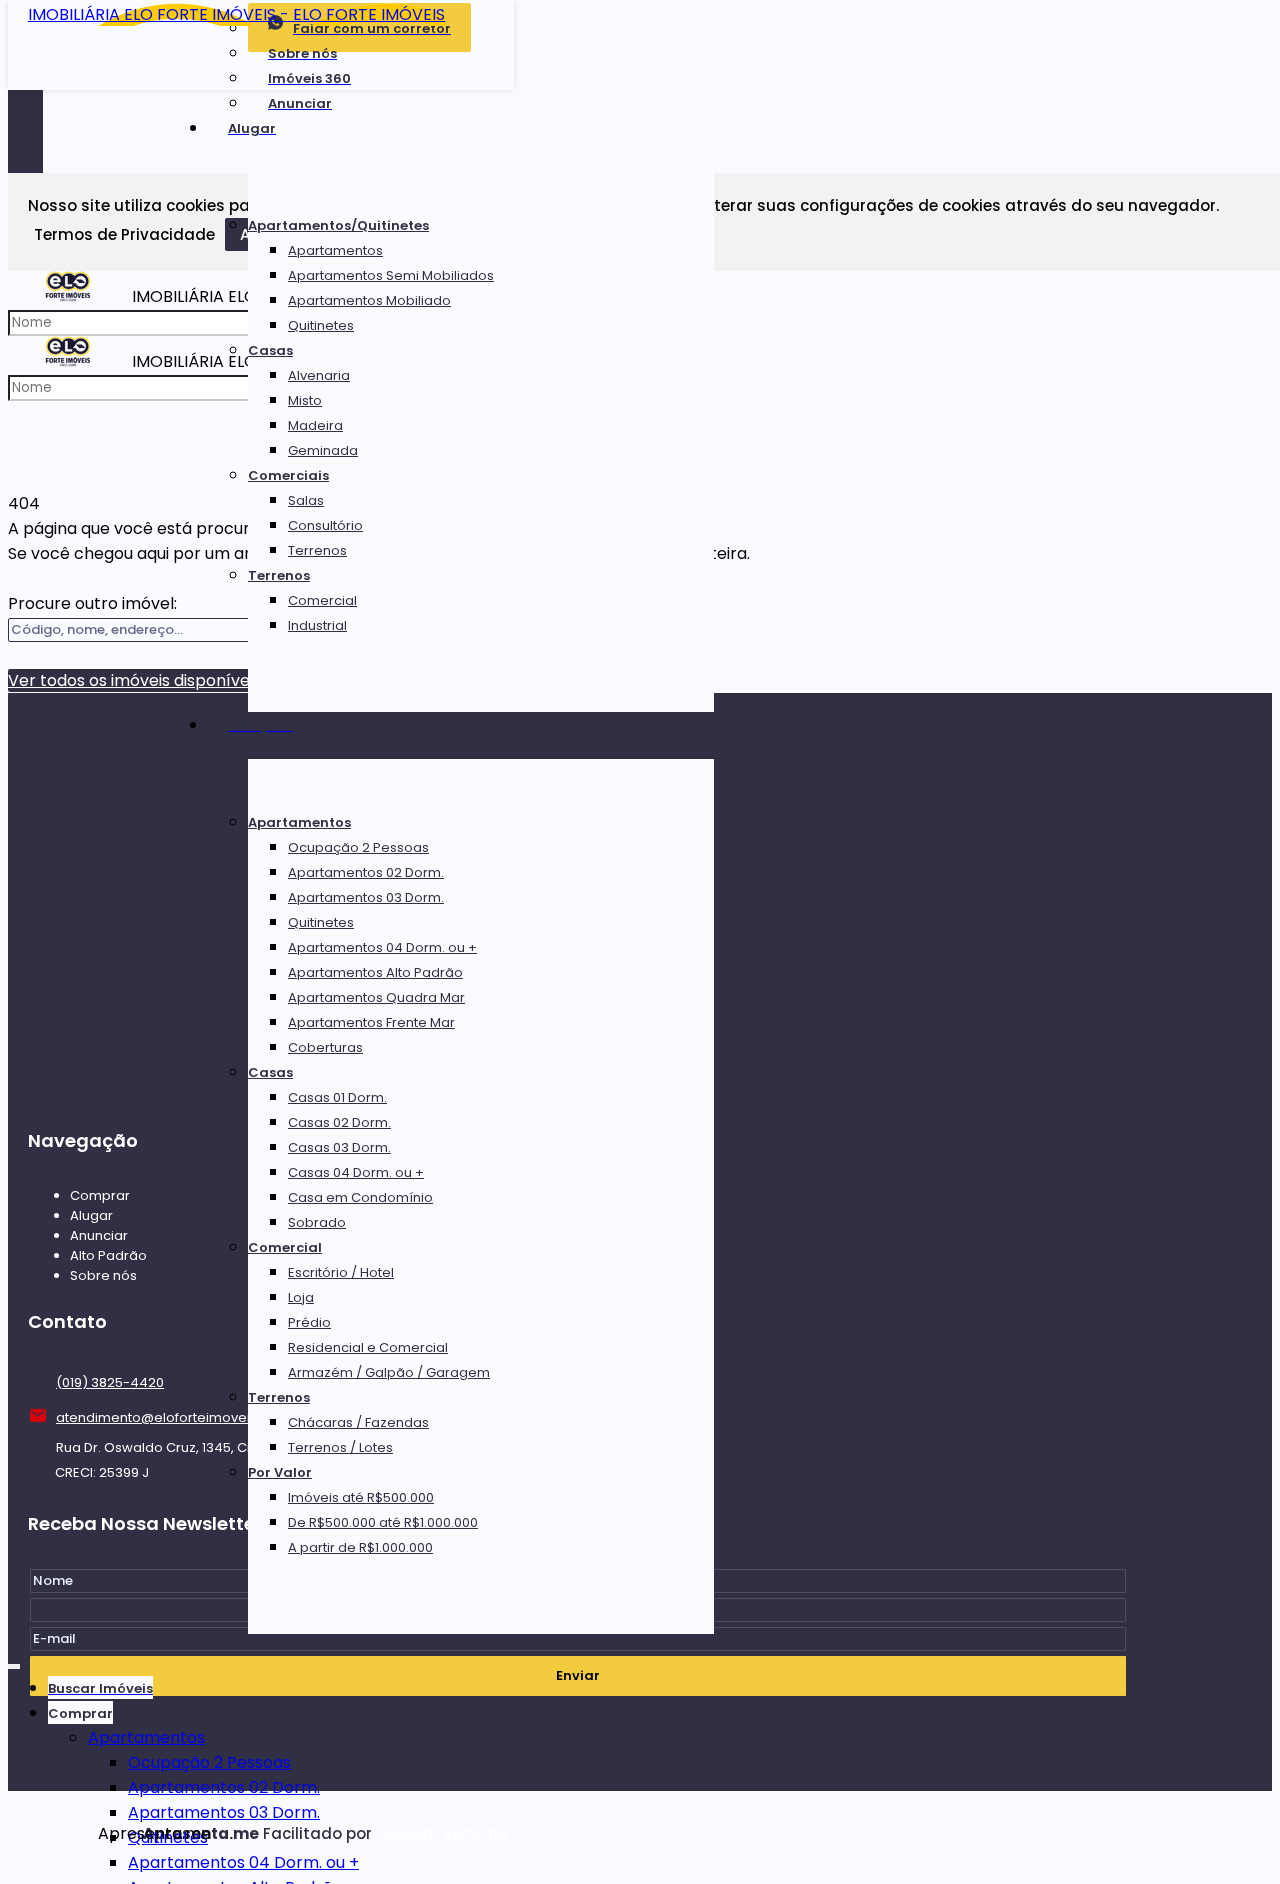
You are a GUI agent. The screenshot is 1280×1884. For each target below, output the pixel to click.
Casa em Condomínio (360, 1197)
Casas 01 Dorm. (337, 1097)
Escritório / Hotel (341, 1272)
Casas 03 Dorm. (339, 1147)
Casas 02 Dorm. (339, 1122)
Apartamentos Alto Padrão (375, 972)
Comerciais (288, 475)
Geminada (323, 450)
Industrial (317, 625)
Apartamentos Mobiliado (369, 300)
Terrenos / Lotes (340, 1447)
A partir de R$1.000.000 (360, 1547)
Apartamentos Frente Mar (371, 1022)
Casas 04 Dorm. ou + (356, 1172)
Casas (270, 350)
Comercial (322, 600)
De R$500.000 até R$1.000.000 (383, 1522)
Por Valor (280, 1472)
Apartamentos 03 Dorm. (366, 897)
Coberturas (325, 1047)
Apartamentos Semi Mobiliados (391, 275)
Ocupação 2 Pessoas (358, 847)
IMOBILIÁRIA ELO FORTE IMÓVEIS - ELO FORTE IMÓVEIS (236, 14)
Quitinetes (321, 325)
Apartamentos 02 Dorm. (366, 872)
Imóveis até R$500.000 (361, 1497)
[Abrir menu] (14, 1662)
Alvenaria (319, 375)
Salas (306, 500)
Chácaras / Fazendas (358, 1422)
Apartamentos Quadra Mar (376, 997)
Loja (301, 1297)
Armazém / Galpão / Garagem (389, 1372)
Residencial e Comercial (368, 1347)
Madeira (315, 425)
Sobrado (317, 1222)
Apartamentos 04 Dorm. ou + (382, 947)
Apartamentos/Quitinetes (338, 225)
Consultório (325, 525)
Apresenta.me (120, 1833)
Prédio (309, 1322)
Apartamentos (335, 250)
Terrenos (317, 550)
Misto (305, 400)
